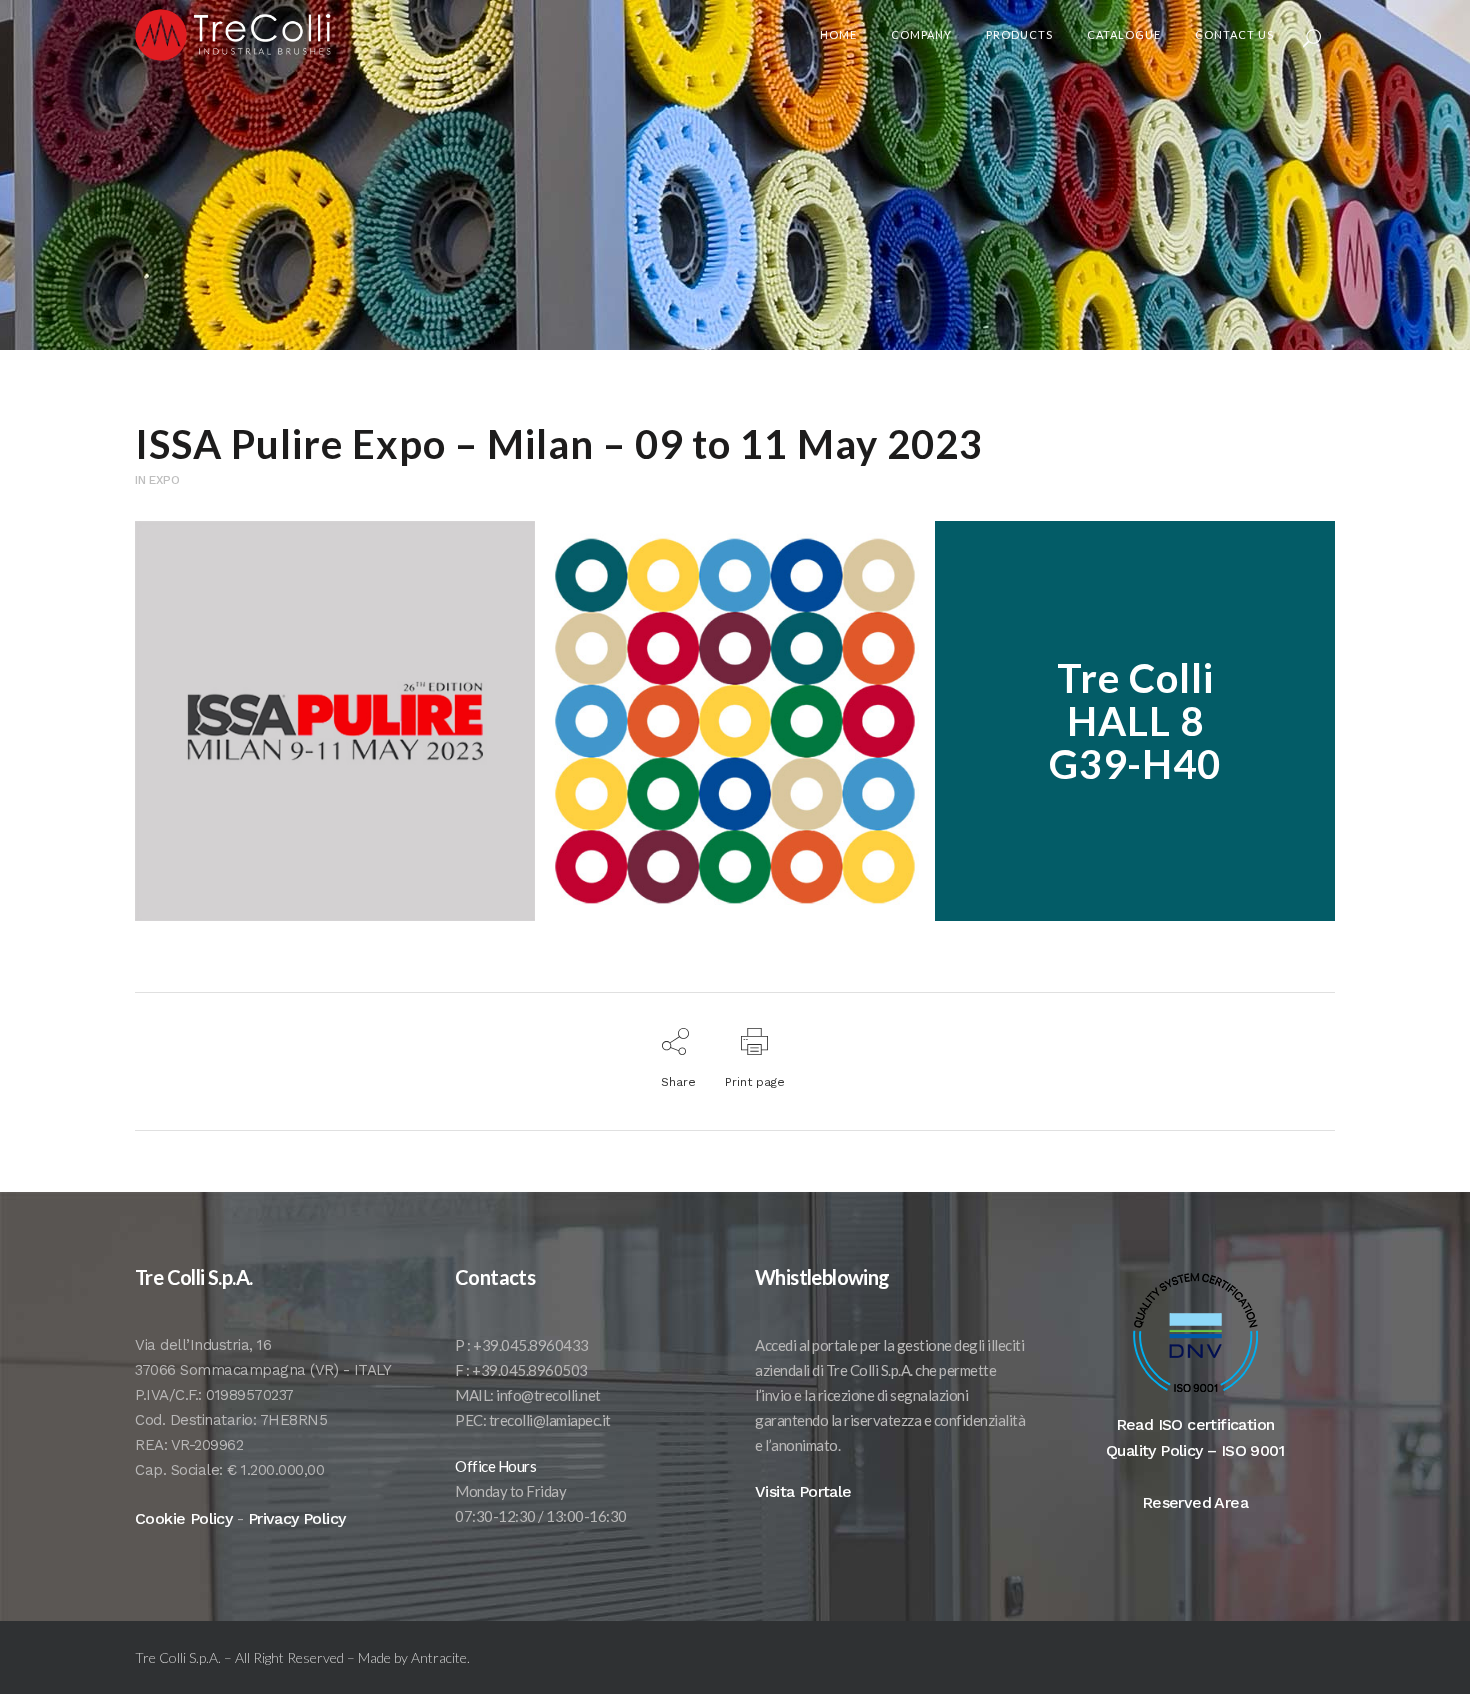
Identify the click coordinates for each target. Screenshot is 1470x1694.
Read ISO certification (1195, 1424)
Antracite (439, 1657)
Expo (164, 480)
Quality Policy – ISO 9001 (1195, 1450)
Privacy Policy (297, 1518)
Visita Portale (803, 1491)
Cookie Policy (183, 1518)
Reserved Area (1195, 1502)
